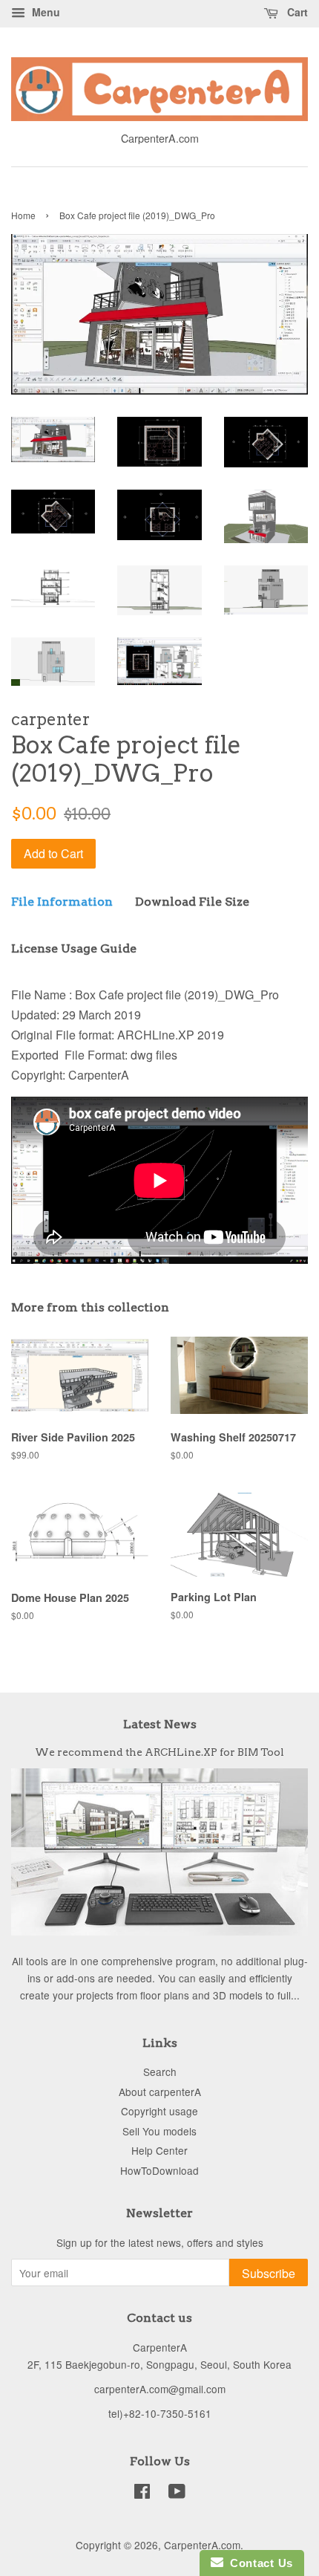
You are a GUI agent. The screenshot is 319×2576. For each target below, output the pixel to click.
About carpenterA (160, 2092)
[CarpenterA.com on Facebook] (142, 2494)
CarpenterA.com (202, 2545)
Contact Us (258, 2563)
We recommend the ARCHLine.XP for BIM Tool (159, 1752)
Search (160, 2071)
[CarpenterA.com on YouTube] (177, 2494)
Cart (296, 12)
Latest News (160, 1724)
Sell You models (159, 2131)
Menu (45, 12)
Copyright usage (159, 2111)
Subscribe (269, 2273)
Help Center (159, 2150)
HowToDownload (159, 2170)
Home (23, 215)
